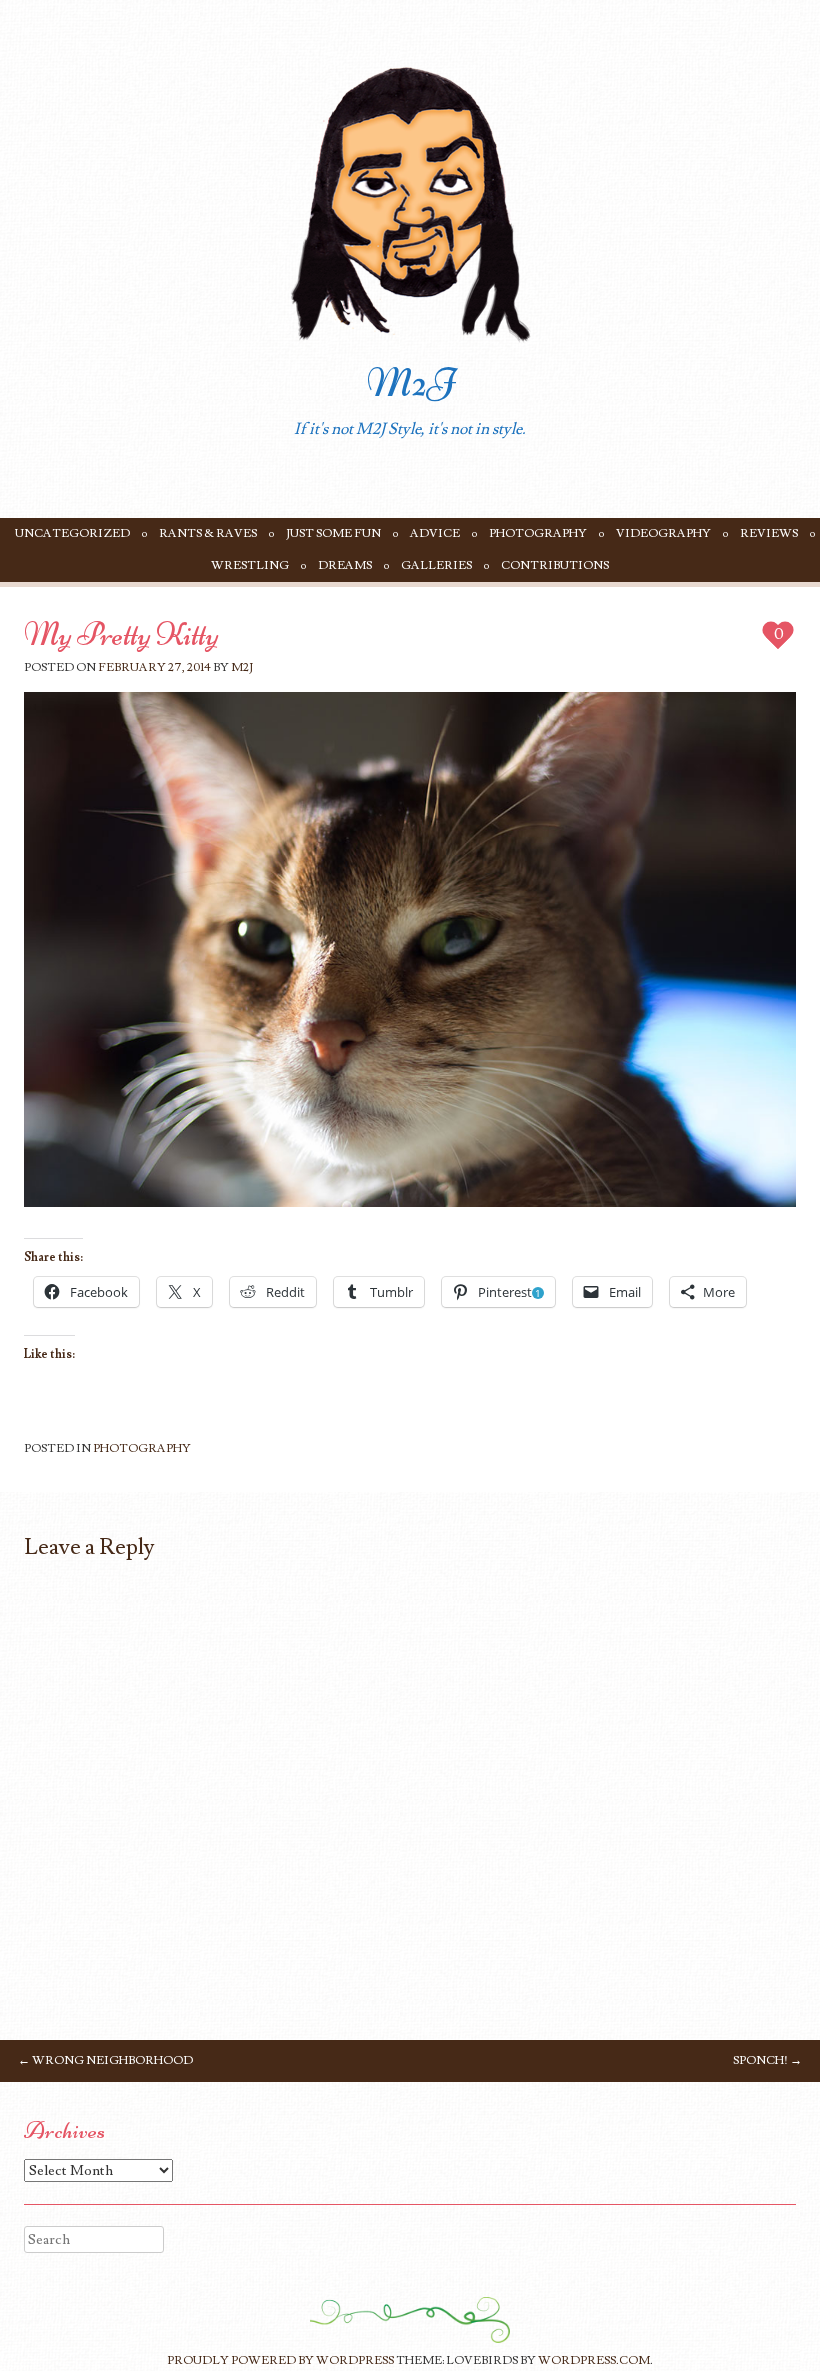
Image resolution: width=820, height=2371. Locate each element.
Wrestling (250, 565)
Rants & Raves (208, 533)
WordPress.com (594, 2360)
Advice (435, 533)
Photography (538, 533)
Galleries (436, 565)
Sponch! (767, 2060)
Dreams (345, 565)
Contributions (555, 565)
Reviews (769, 533)
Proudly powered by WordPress (280, 2360)
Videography (663, 533)
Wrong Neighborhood (105, 2060)
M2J (410, 383)
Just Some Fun (333, 533)
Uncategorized (72, 533)
